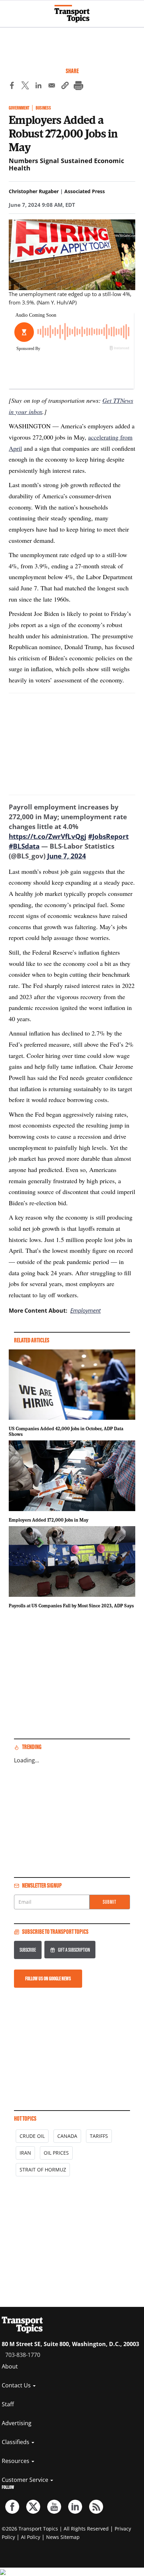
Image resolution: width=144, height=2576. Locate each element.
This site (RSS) (96, 2507)
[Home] (72, 14)
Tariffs (99, 2136)
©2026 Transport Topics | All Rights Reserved (55, 2529)
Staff (8, 2404)
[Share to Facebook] (12, 86)
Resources (16, 2461)
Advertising (17, 2423)
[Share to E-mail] (52, 86)
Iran (25, 2153)
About (10, 2366)
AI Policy (31, 2537)
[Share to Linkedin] (38, 86)
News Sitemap (63, 2537)
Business (43, 108)
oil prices (56, 2153)
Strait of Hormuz (43, 2170)
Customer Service (26, 2480)
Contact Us (17, 2385)
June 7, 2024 (67, 856)
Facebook (12, 2507)
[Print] (78, 86)
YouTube (54, 2507)
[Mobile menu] (9, 10)
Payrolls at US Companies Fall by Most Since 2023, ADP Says (71, 1606)
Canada (67, 2136)
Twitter (33, 2507)
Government (19, 108)
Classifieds (16, 2442)
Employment (85, 1311)
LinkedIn (75, 2507)
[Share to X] (25, 86)
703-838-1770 (23, 2355)
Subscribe (28, 1950)
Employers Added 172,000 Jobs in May (49, 1520)
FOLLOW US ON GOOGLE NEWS (48, 1978)
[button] (65, 86)
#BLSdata (24, 846)
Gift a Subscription (74, 1950)
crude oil (32, 2136)
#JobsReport (108, 836)
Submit (110, 1902)
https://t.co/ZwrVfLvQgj (48, 836)
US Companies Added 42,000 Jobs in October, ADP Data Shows (66, 1431)
